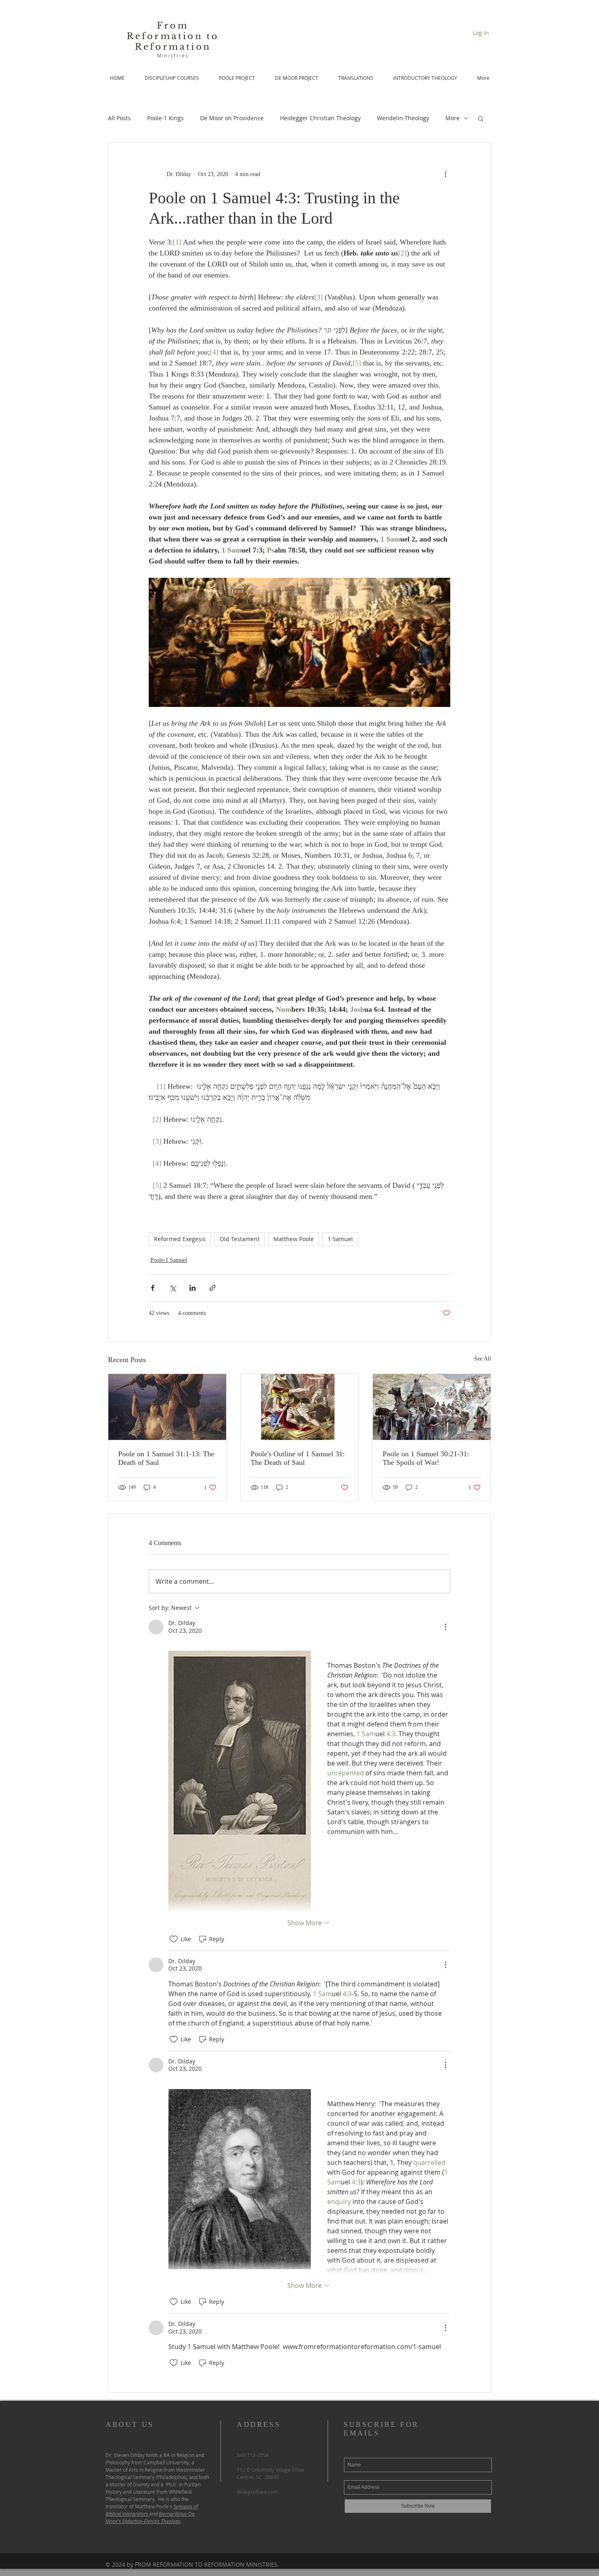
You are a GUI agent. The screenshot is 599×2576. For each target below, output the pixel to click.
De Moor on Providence (232, 118)
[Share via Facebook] (153, 1288)
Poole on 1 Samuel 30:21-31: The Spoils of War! (426, 1458)
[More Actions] (445, 1627)
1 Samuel (340, 1239)
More (453, 118)
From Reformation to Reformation (173, 36)
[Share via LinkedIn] (193, 1288)
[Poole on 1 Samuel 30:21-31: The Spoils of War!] (432, 1407)
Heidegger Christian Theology (320, 118)
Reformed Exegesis (180, 1239)
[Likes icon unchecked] (174, 1939)
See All (483, 1359)
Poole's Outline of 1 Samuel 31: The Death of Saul (298, 1458)
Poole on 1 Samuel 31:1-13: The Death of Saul (166, 1458)
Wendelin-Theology (403, 118)
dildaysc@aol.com (257, 2492)
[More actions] (445, 174)
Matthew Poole (294, 1239)
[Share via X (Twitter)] (173, 1288)
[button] (481, 118)
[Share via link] (213, 1288)
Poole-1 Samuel (169, 1260)
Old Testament (240, 1239)
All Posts (119, 118)
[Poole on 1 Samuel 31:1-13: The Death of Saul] (167, 1407)
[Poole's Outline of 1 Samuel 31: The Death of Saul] (300, 1407)
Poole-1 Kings (165, 118)
